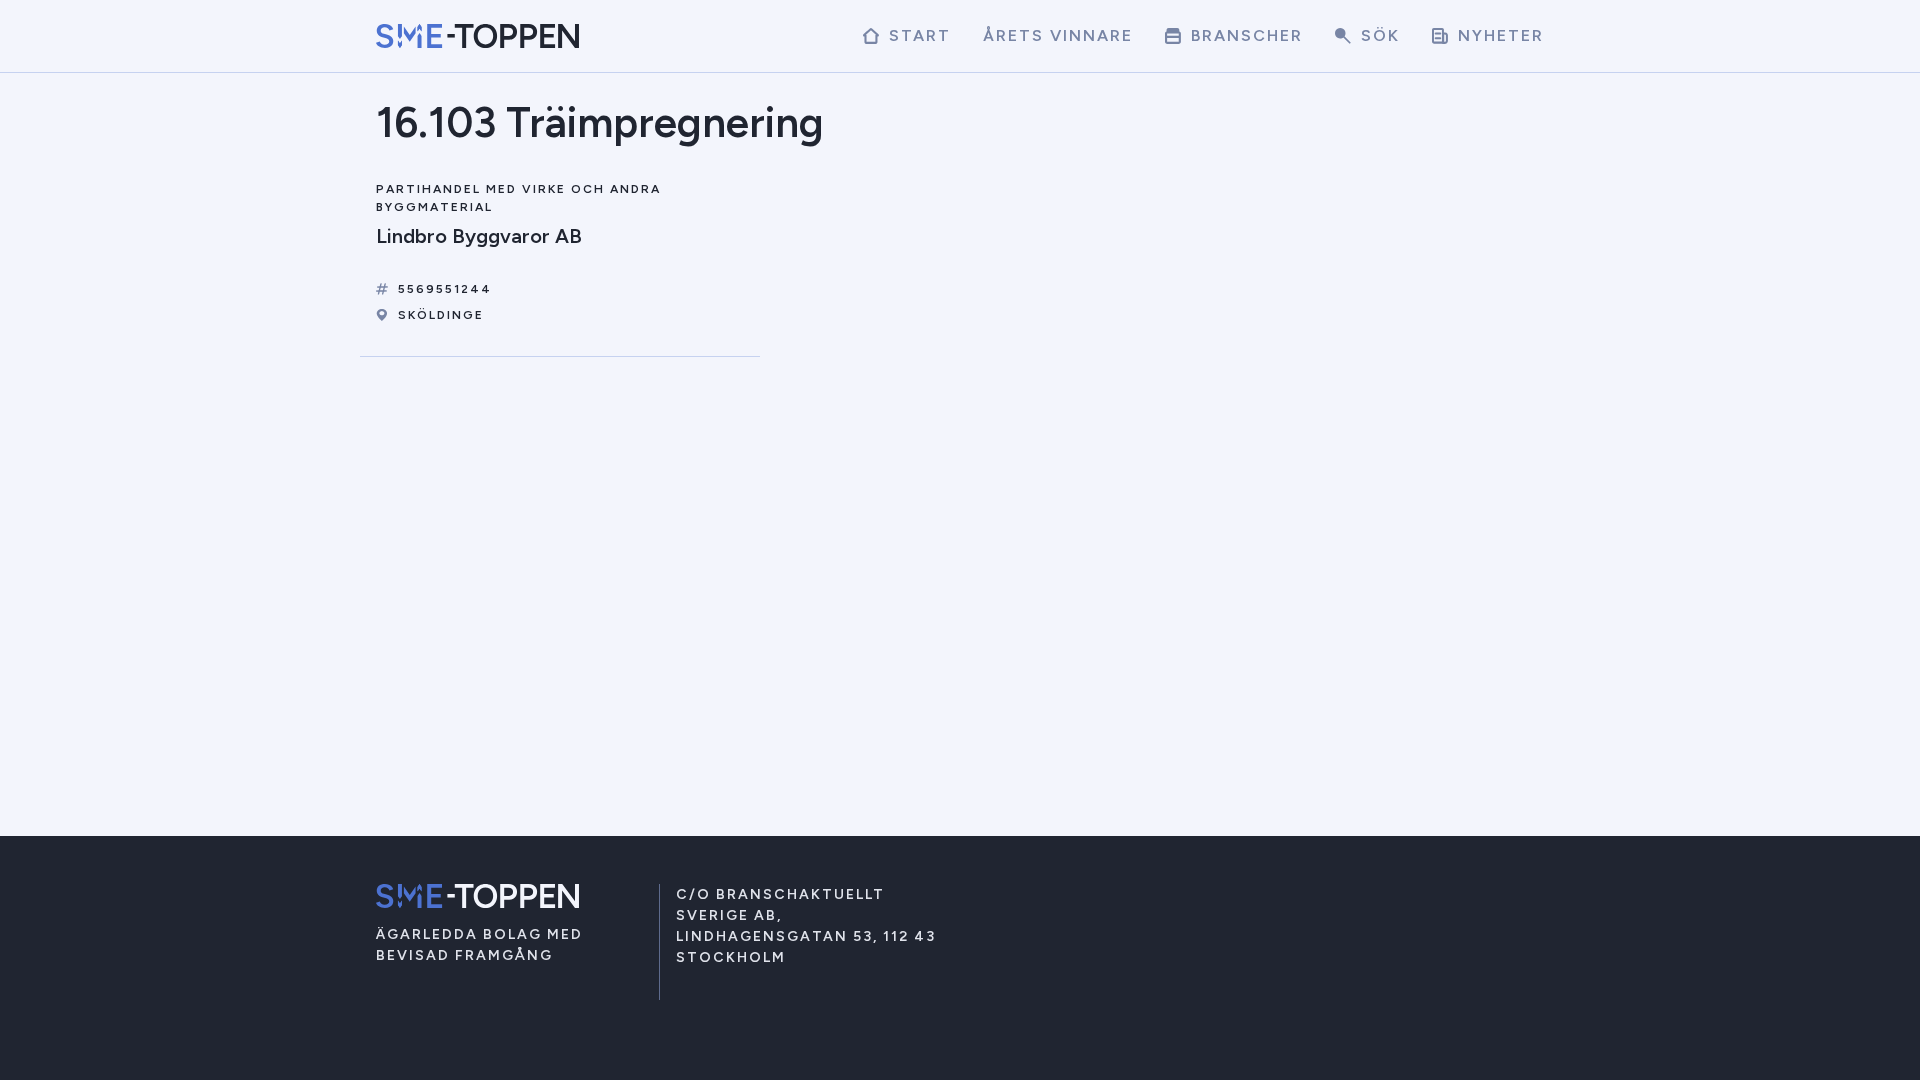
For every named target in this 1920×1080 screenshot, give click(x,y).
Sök (1377, 35)
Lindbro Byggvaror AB (479, 236)
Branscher (1244, 35)
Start (917, 35)
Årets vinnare (1058, 35)
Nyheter (1498, 35)
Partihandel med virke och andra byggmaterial (518, 198)
